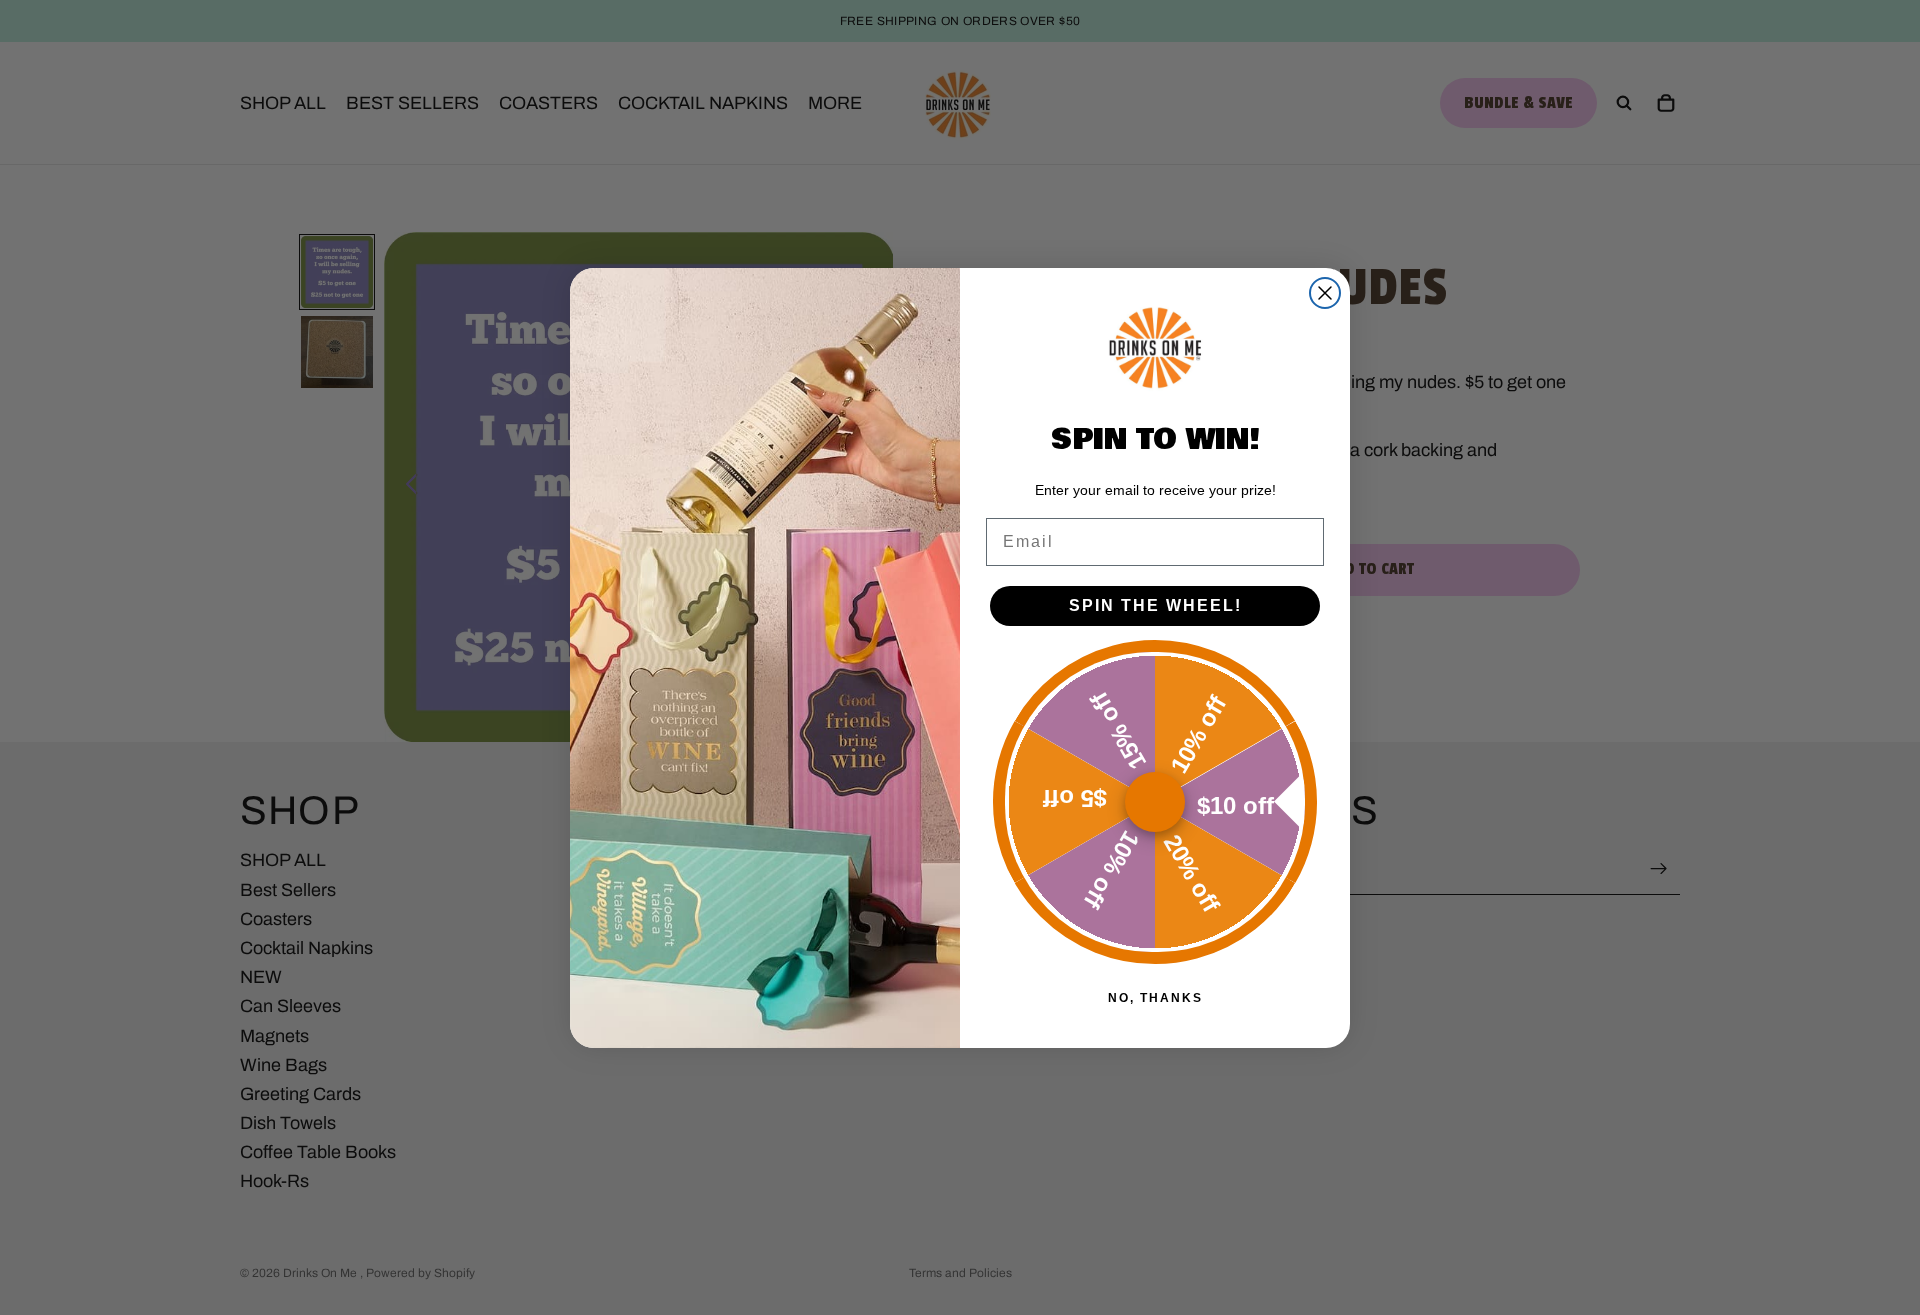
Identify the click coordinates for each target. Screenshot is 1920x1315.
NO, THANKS (1155, 998)
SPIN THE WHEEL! (1155, 605)
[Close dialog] (1325, 293)
